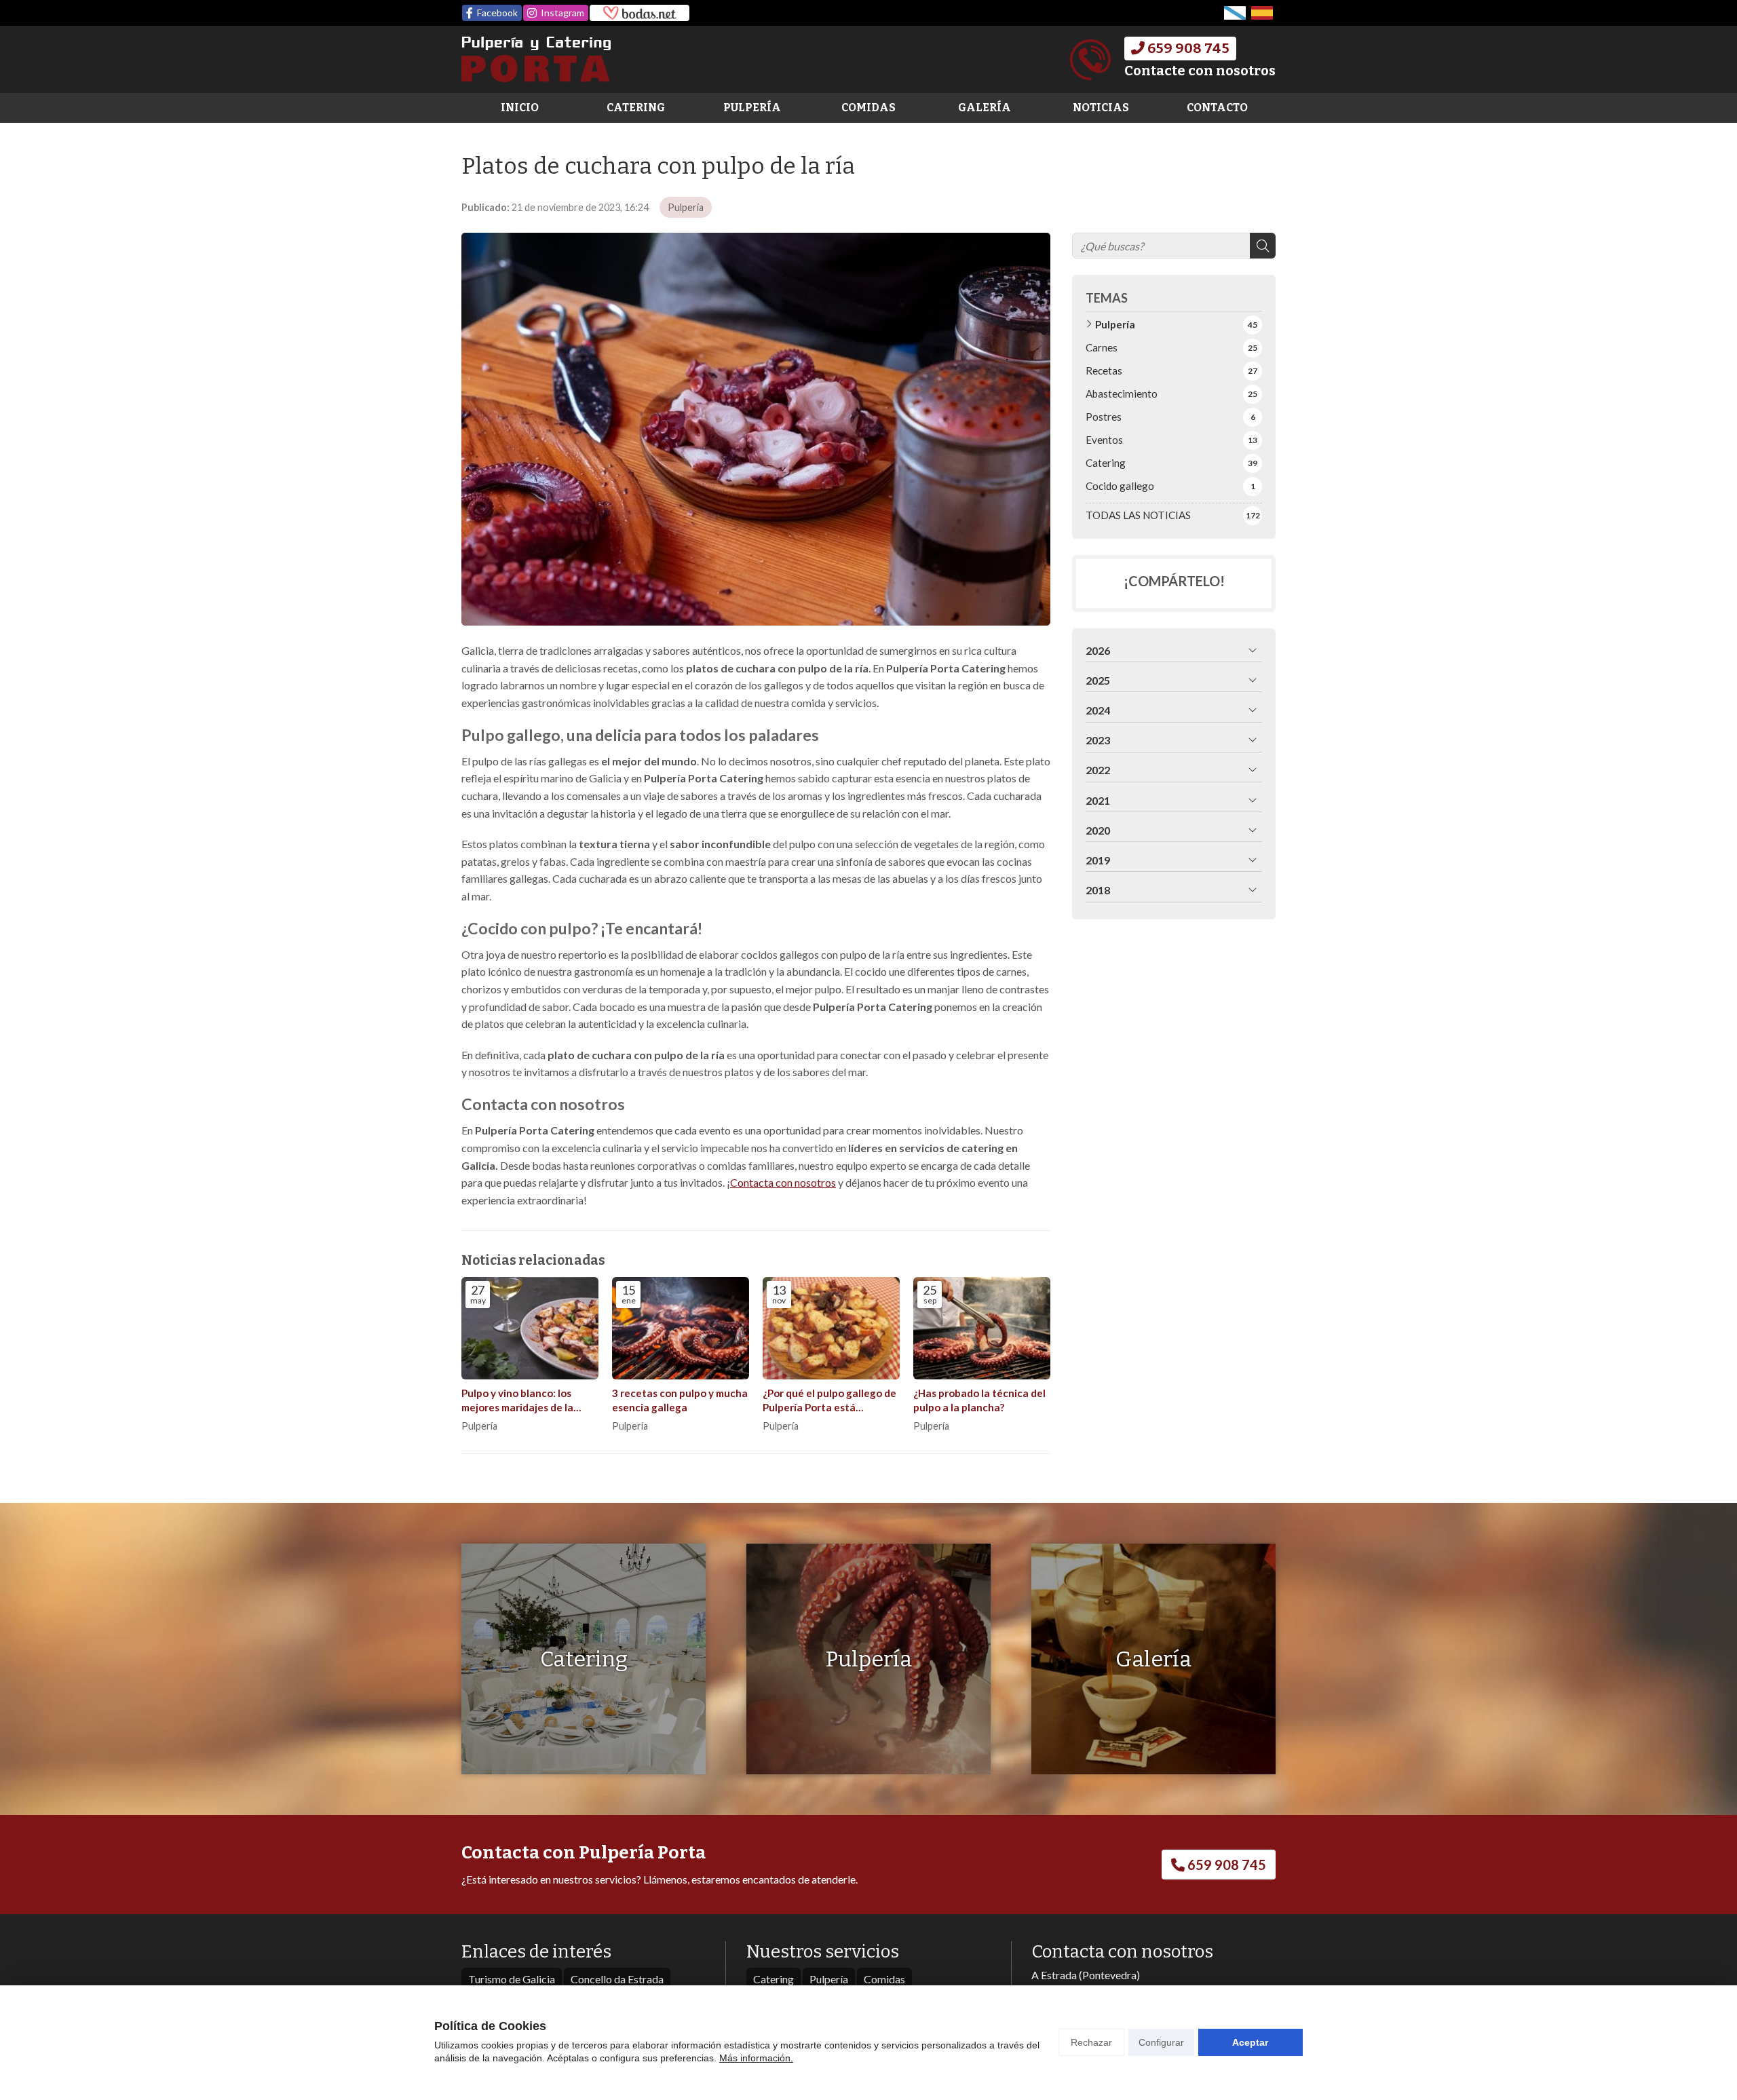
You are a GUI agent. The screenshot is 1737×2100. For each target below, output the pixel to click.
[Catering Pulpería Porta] (536, 59)
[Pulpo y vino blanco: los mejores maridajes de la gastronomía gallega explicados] (530, 1329)
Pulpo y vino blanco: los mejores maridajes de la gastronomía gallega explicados (517, 1401)
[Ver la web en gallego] (1235, 13)
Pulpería (752, 108)
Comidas (868, 108)
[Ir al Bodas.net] (640, 13)
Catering (636, 108)
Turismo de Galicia (512, 1979)
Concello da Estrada (617, 1979)
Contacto (1217, 108)
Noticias (1101, 108)
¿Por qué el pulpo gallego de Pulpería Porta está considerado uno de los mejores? (829, 1401)
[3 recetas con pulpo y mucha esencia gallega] (681, 1329)
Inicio (520, 108)
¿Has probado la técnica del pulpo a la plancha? (979, 1400)
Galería (985, 108)
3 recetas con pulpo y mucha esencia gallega (680, 1400)
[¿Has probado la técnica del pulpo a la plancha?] (982, 1329)
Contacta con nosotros (783, 1182)
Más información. (756, 2058)
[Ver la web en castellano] (1262, 13)
